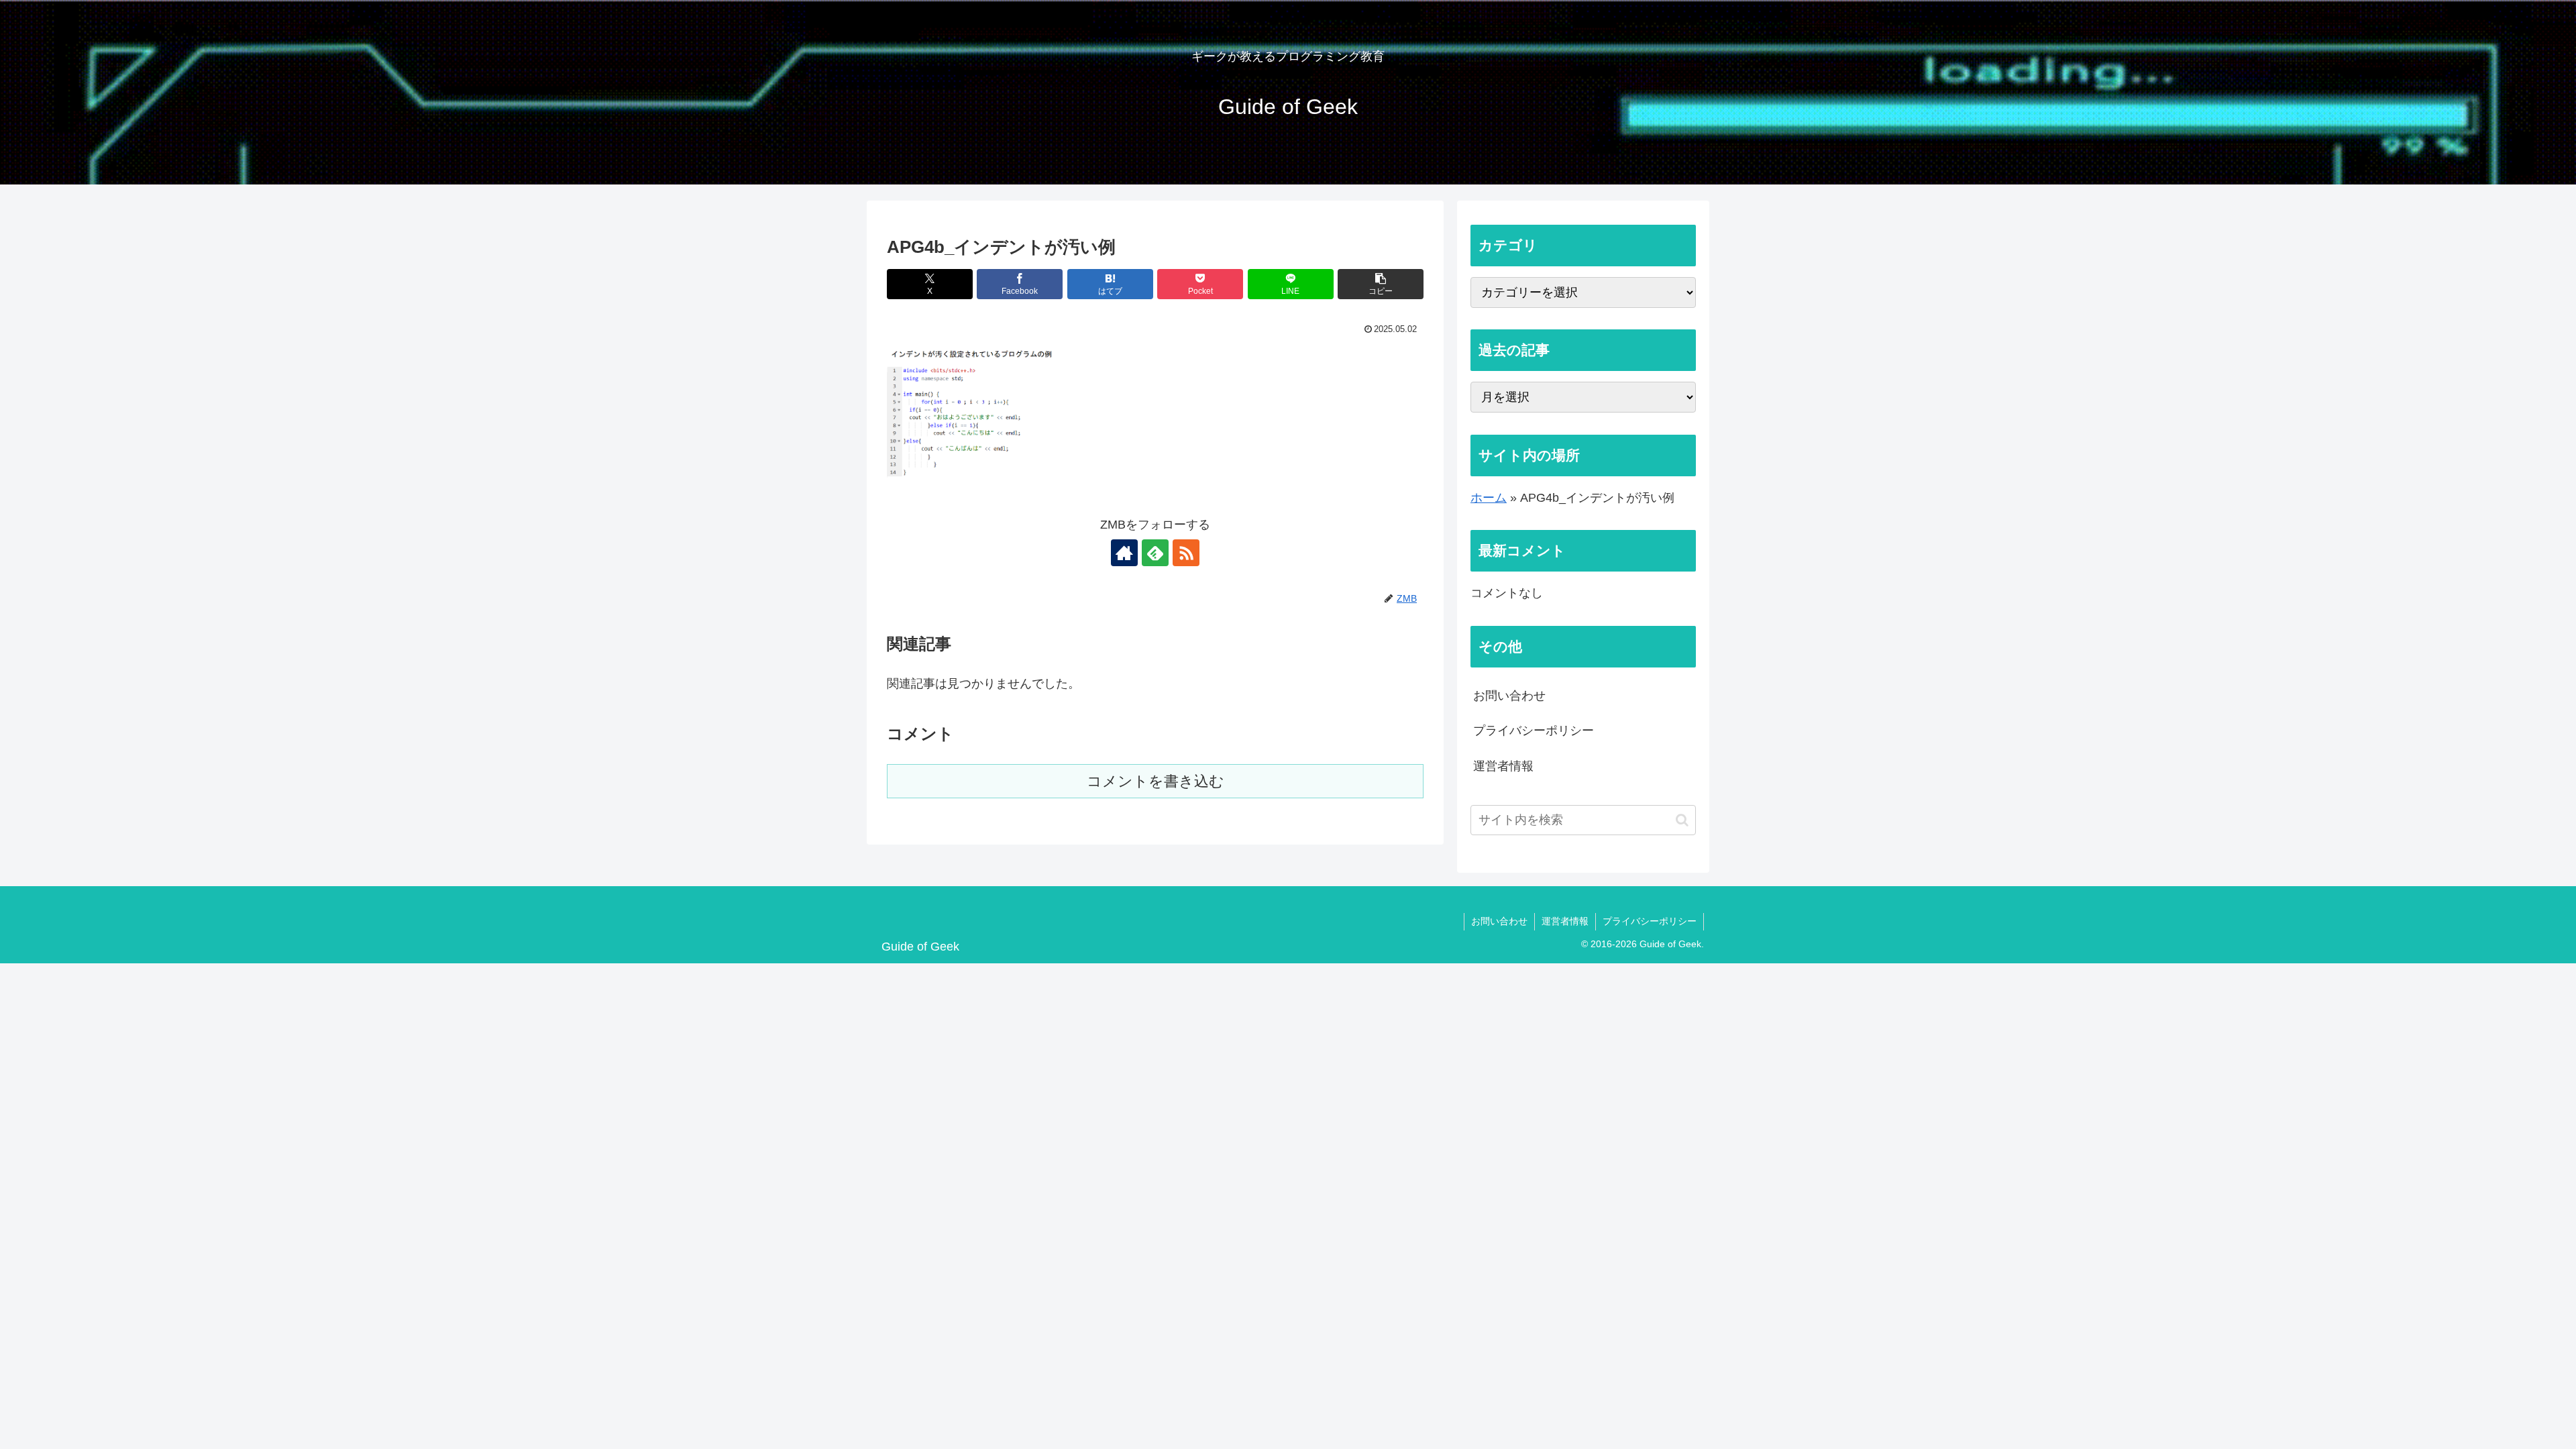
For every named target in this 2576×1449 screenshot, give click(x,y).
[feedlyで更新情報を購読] (1155, 553)
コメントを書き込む (1156, 781)
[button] (1381, 284)
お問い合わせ (1509, 696)
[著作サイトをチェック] (1124, 553)
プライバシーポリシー (1534, 731)
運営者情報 (1503, 766)
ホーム (1489, 498)
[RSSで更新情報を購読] (1186, 553)
